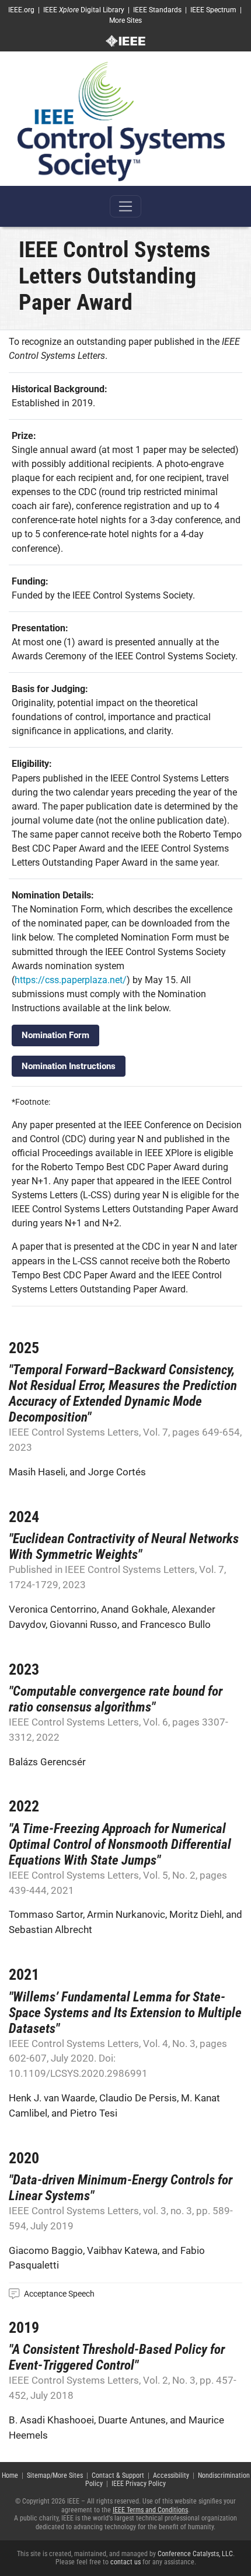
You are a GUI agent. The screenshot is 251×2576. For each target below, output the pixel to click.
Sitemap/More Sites (55, 2475)
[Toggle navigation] (125, 206)
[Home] (121, 121)
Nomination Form (55, 1035)
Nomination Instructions (69, 1066)
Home (10, 2475)
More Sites (125, 20)
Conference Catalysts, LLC (195, 2554)
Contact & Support (118, 2475)
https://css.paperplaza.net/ (71, 980)
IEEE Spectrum (213, 10)
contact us (125, 2562)
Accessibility (171, 2475)
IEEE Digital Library (84, 10)
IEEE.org (21, 10)
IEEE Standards (157, 10)
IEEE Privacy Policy (139, 2484)
